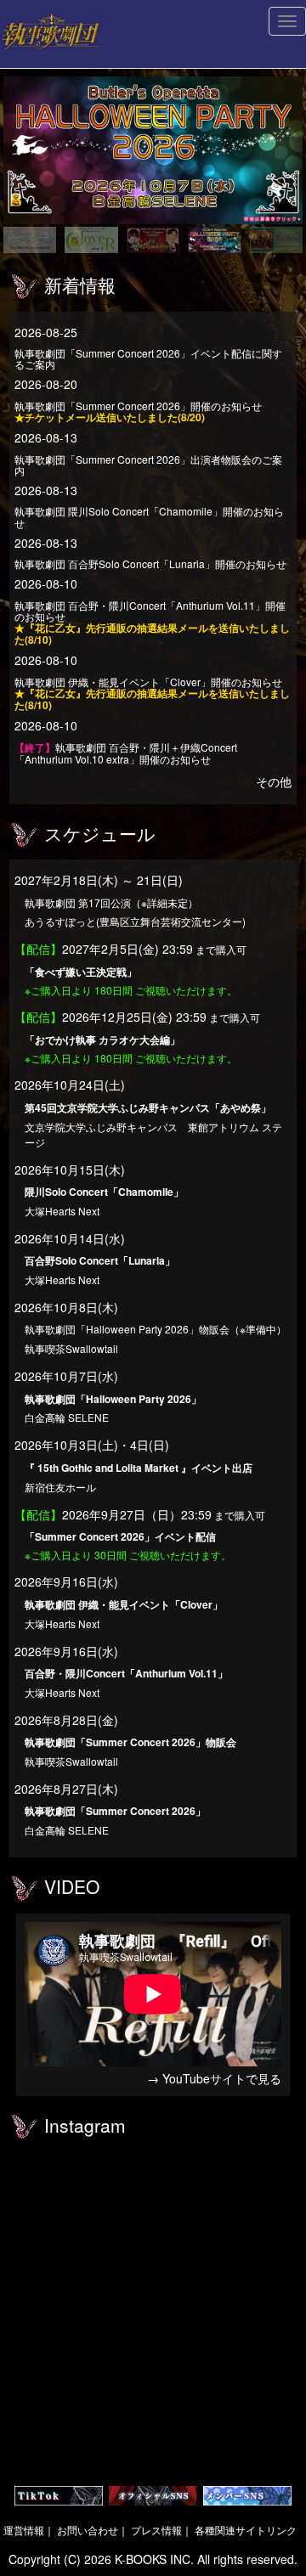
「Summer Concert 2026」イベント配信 (120, 1536)
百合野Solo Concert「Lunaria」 (100, 1260)
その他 (274, 781)
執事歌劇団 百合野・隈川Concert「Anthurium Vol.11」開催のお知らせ (152, 623)
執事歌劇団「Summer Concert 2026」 (115, 1811)
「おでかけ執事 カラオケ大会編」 (102, 1040)
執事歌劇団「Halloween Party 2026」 (113, 1399)
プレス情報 (156, 2530)
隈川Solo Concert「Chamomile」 (104, 1192)
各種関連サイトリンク (246, 2530)
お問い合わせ (88, 2530)
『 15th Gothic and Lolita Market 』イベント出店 (139, 1468)
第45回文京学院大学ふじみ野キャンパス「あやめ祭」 (148, 1108)
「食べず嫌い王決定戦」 (81, 972)
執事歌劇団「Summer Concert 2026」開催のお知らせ (138, 411)
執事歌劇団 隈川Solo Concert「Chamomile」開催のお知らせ (149, 516)
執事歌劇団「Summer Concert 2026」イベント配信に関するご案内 (148, 358)
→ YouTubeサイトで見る (214, 2078)
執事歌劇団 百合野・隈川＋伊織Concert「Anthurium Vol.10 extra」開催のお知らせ (126, 753)
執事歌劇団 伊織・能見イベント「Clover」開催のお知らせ (152, 693)
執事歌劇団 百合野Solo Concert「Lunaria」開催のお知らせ (150, 564)
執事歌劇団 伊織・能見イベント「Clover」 (124, 1604)
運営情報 (24, 2530)
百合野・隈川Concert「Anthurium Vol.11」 (126, 1673)
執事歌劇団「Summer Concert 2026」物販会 (130, 1742)
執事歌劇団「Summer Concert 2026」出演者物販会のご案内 (148, 465)
